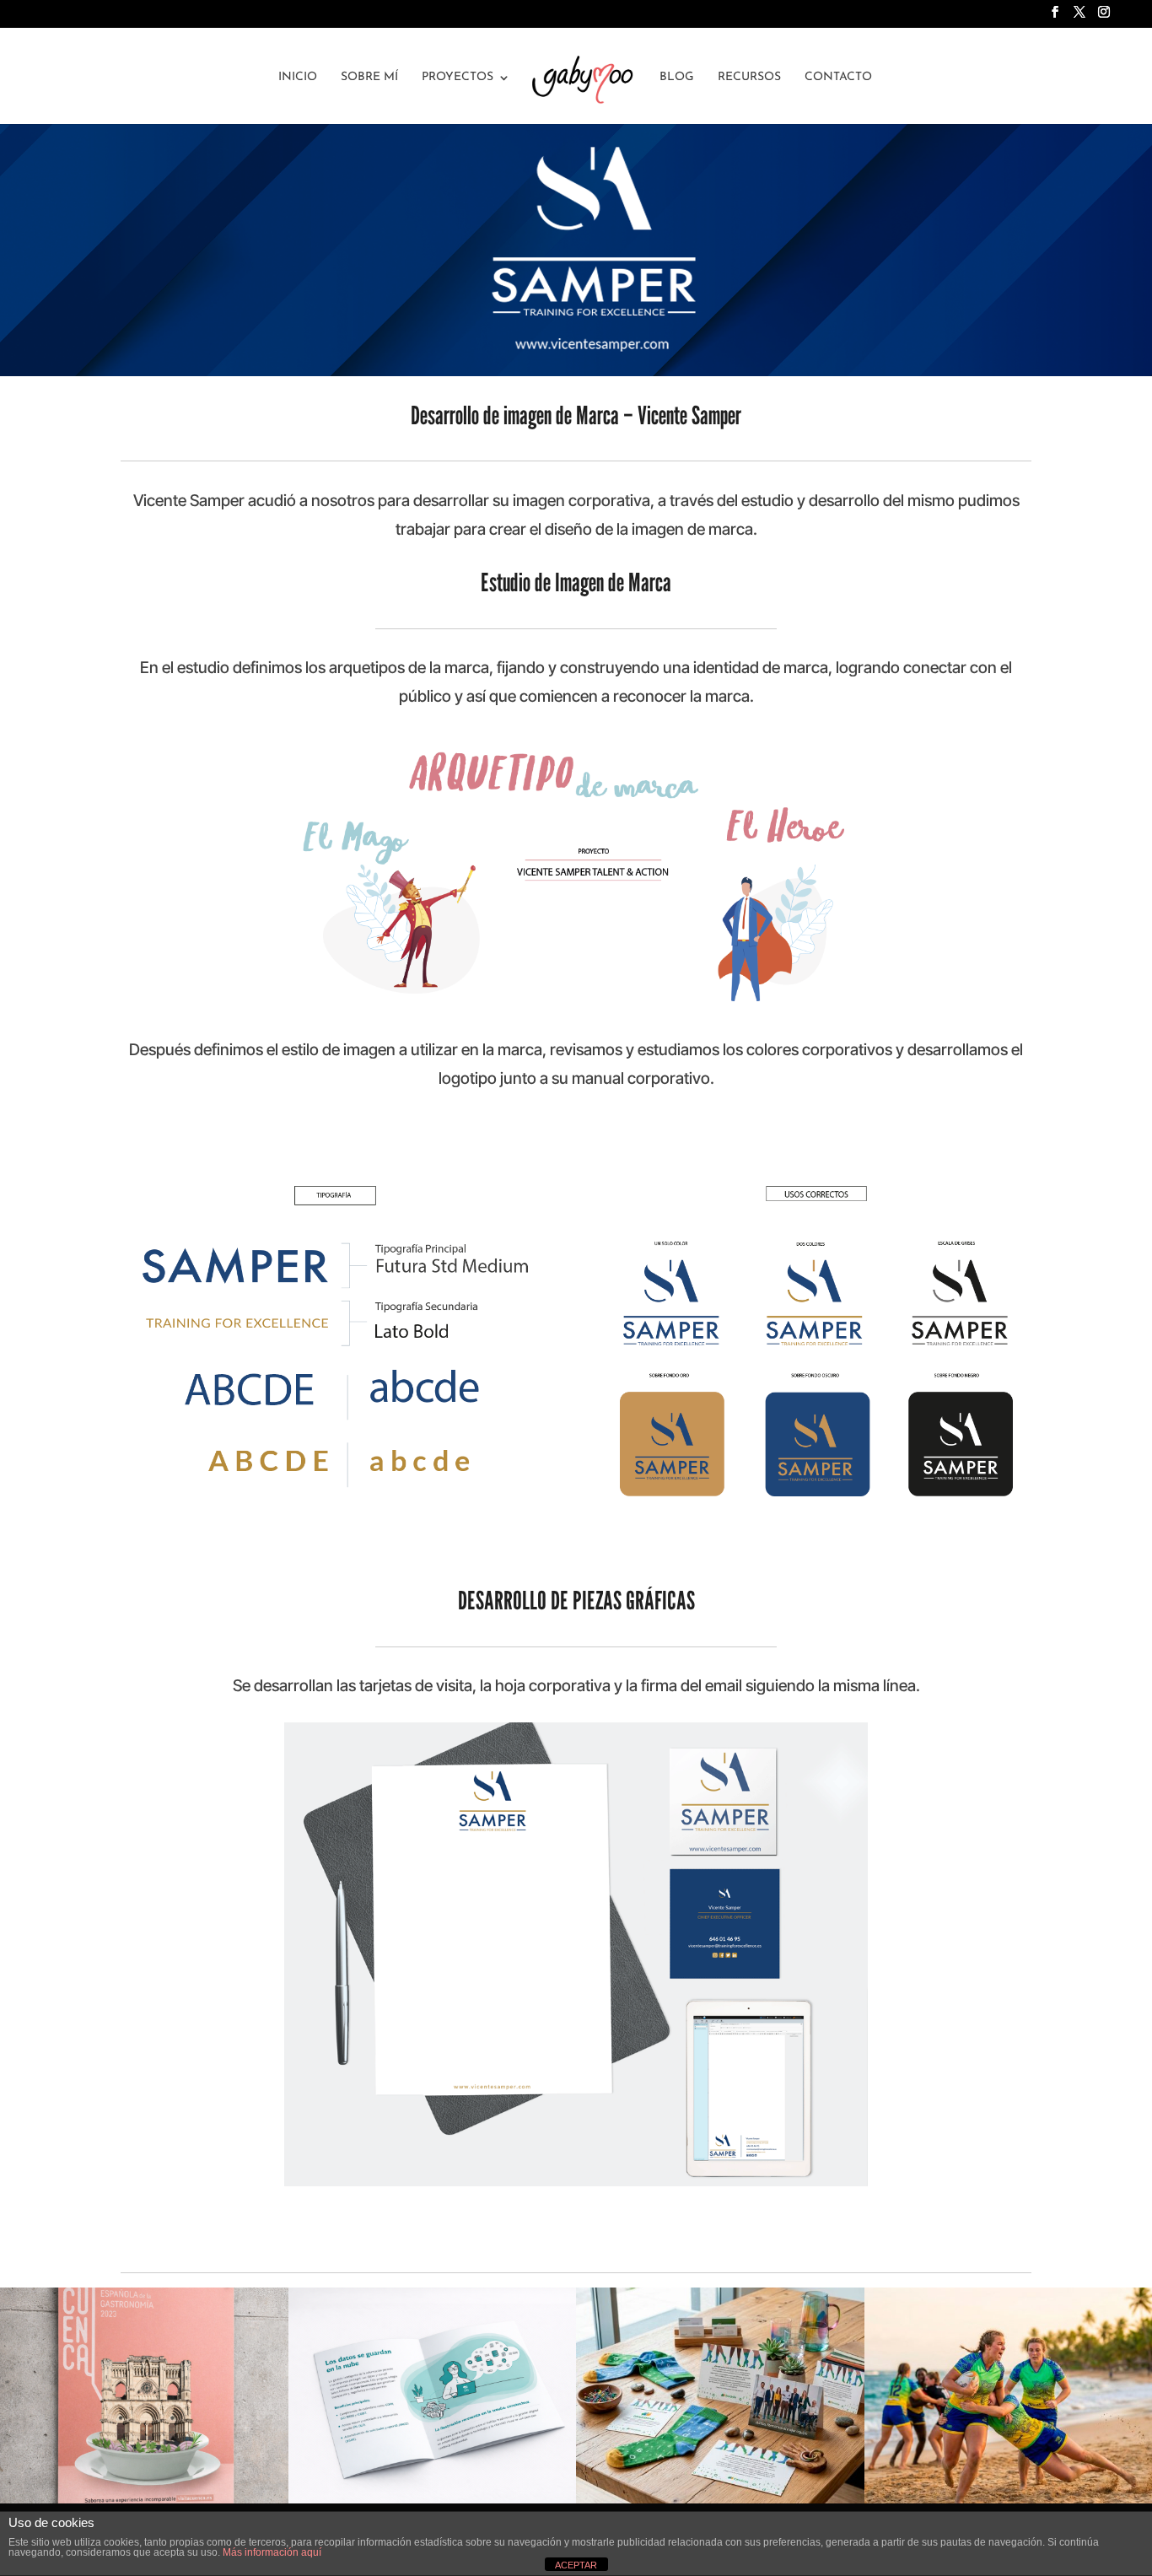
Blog (677, 78)
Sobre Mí (369, 78)
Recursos (749, 78)
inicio (298, 78)
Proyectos (458, 78)
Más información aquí (272, 2552)
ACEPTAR (576, 2565)
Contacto (838, 78)
